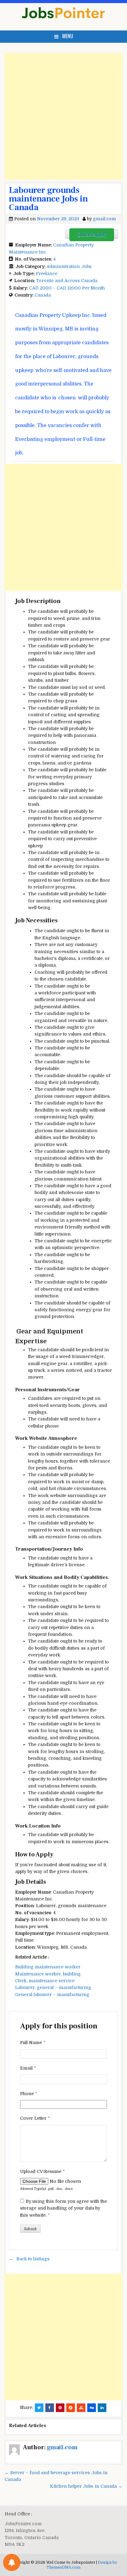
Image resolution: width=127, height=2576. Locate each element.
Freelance (47, 274)
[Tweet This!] (39, 2408)
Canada (43, 295)
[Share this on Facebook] (50, 2408)
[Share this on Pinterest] (60, 2408)
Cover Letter (35, 2118)
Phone (29, 2094)
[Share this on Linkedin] (102, 2408)
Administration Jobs (69, 266)
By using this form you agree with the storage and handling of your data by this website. (63, 2208)
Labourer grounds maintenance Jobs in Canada (48, 199)
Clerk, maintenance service (45, 1981)
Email (28, 2068)
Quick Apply (92, 235)
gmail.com (104, 219)
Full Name (33, 2043)
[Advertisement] (63, 116)
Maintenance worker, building (48, 1974)
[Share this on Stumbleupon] (81, 2408)
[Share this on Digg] (92, 2408)
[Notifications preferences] (12, 2562)
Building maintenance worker (48, 1967)
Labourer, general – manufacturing (53, 1987)
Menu (68, 36)
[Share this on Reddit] (71, 2408)
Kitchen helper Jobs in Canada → (86, 2486)
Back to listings (33, 2259)
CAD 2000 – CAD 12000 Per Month (67, 288)
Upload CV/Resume (42, 2171)
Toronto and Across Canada (67, 281)
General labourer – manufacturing (52, 1995)
